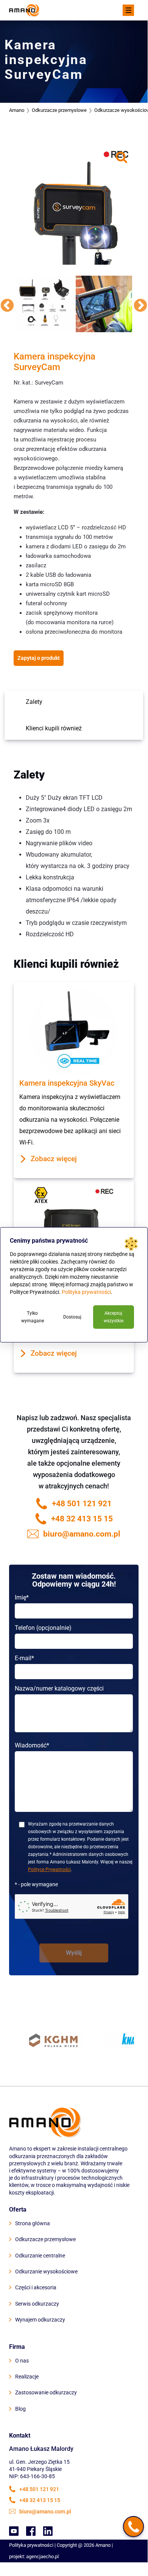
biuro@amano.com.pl (82, 1534)
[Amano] (24, 10)
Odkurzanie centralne (40, 2256)
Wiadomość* (32, 1745)
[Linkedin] (48, 2531)
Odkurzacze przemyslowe (59, 110)
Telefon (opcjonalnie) (43, 1628)
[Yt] (14, 2531)
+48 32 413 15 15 (82, 1519)
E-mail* (24, 1658)
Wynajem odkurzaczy (40, 2320)
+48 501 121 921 (82, 1504)
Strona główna (33, 2223)
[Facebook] (31, 2531)
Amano (17, 110)
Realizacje (27, 2377)
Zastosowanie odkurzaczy (46, 2392)
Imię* (22, 1597)
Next (140, 306)
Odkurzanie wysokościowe (46, 2271)
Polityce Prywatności (49, 1870)
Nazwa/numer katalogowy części (59, 1688)
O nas (22, 2361)
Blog (20, 2409)
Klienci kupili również (54, 728)
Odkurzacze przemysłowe (45, 2239)
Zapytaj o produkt (39, 658)
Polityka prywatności (31, 2545)
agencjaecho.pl (42, 2556)
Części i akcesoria (36, 2287)
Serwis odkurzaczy (37, 2304)
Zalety (34, 702)
